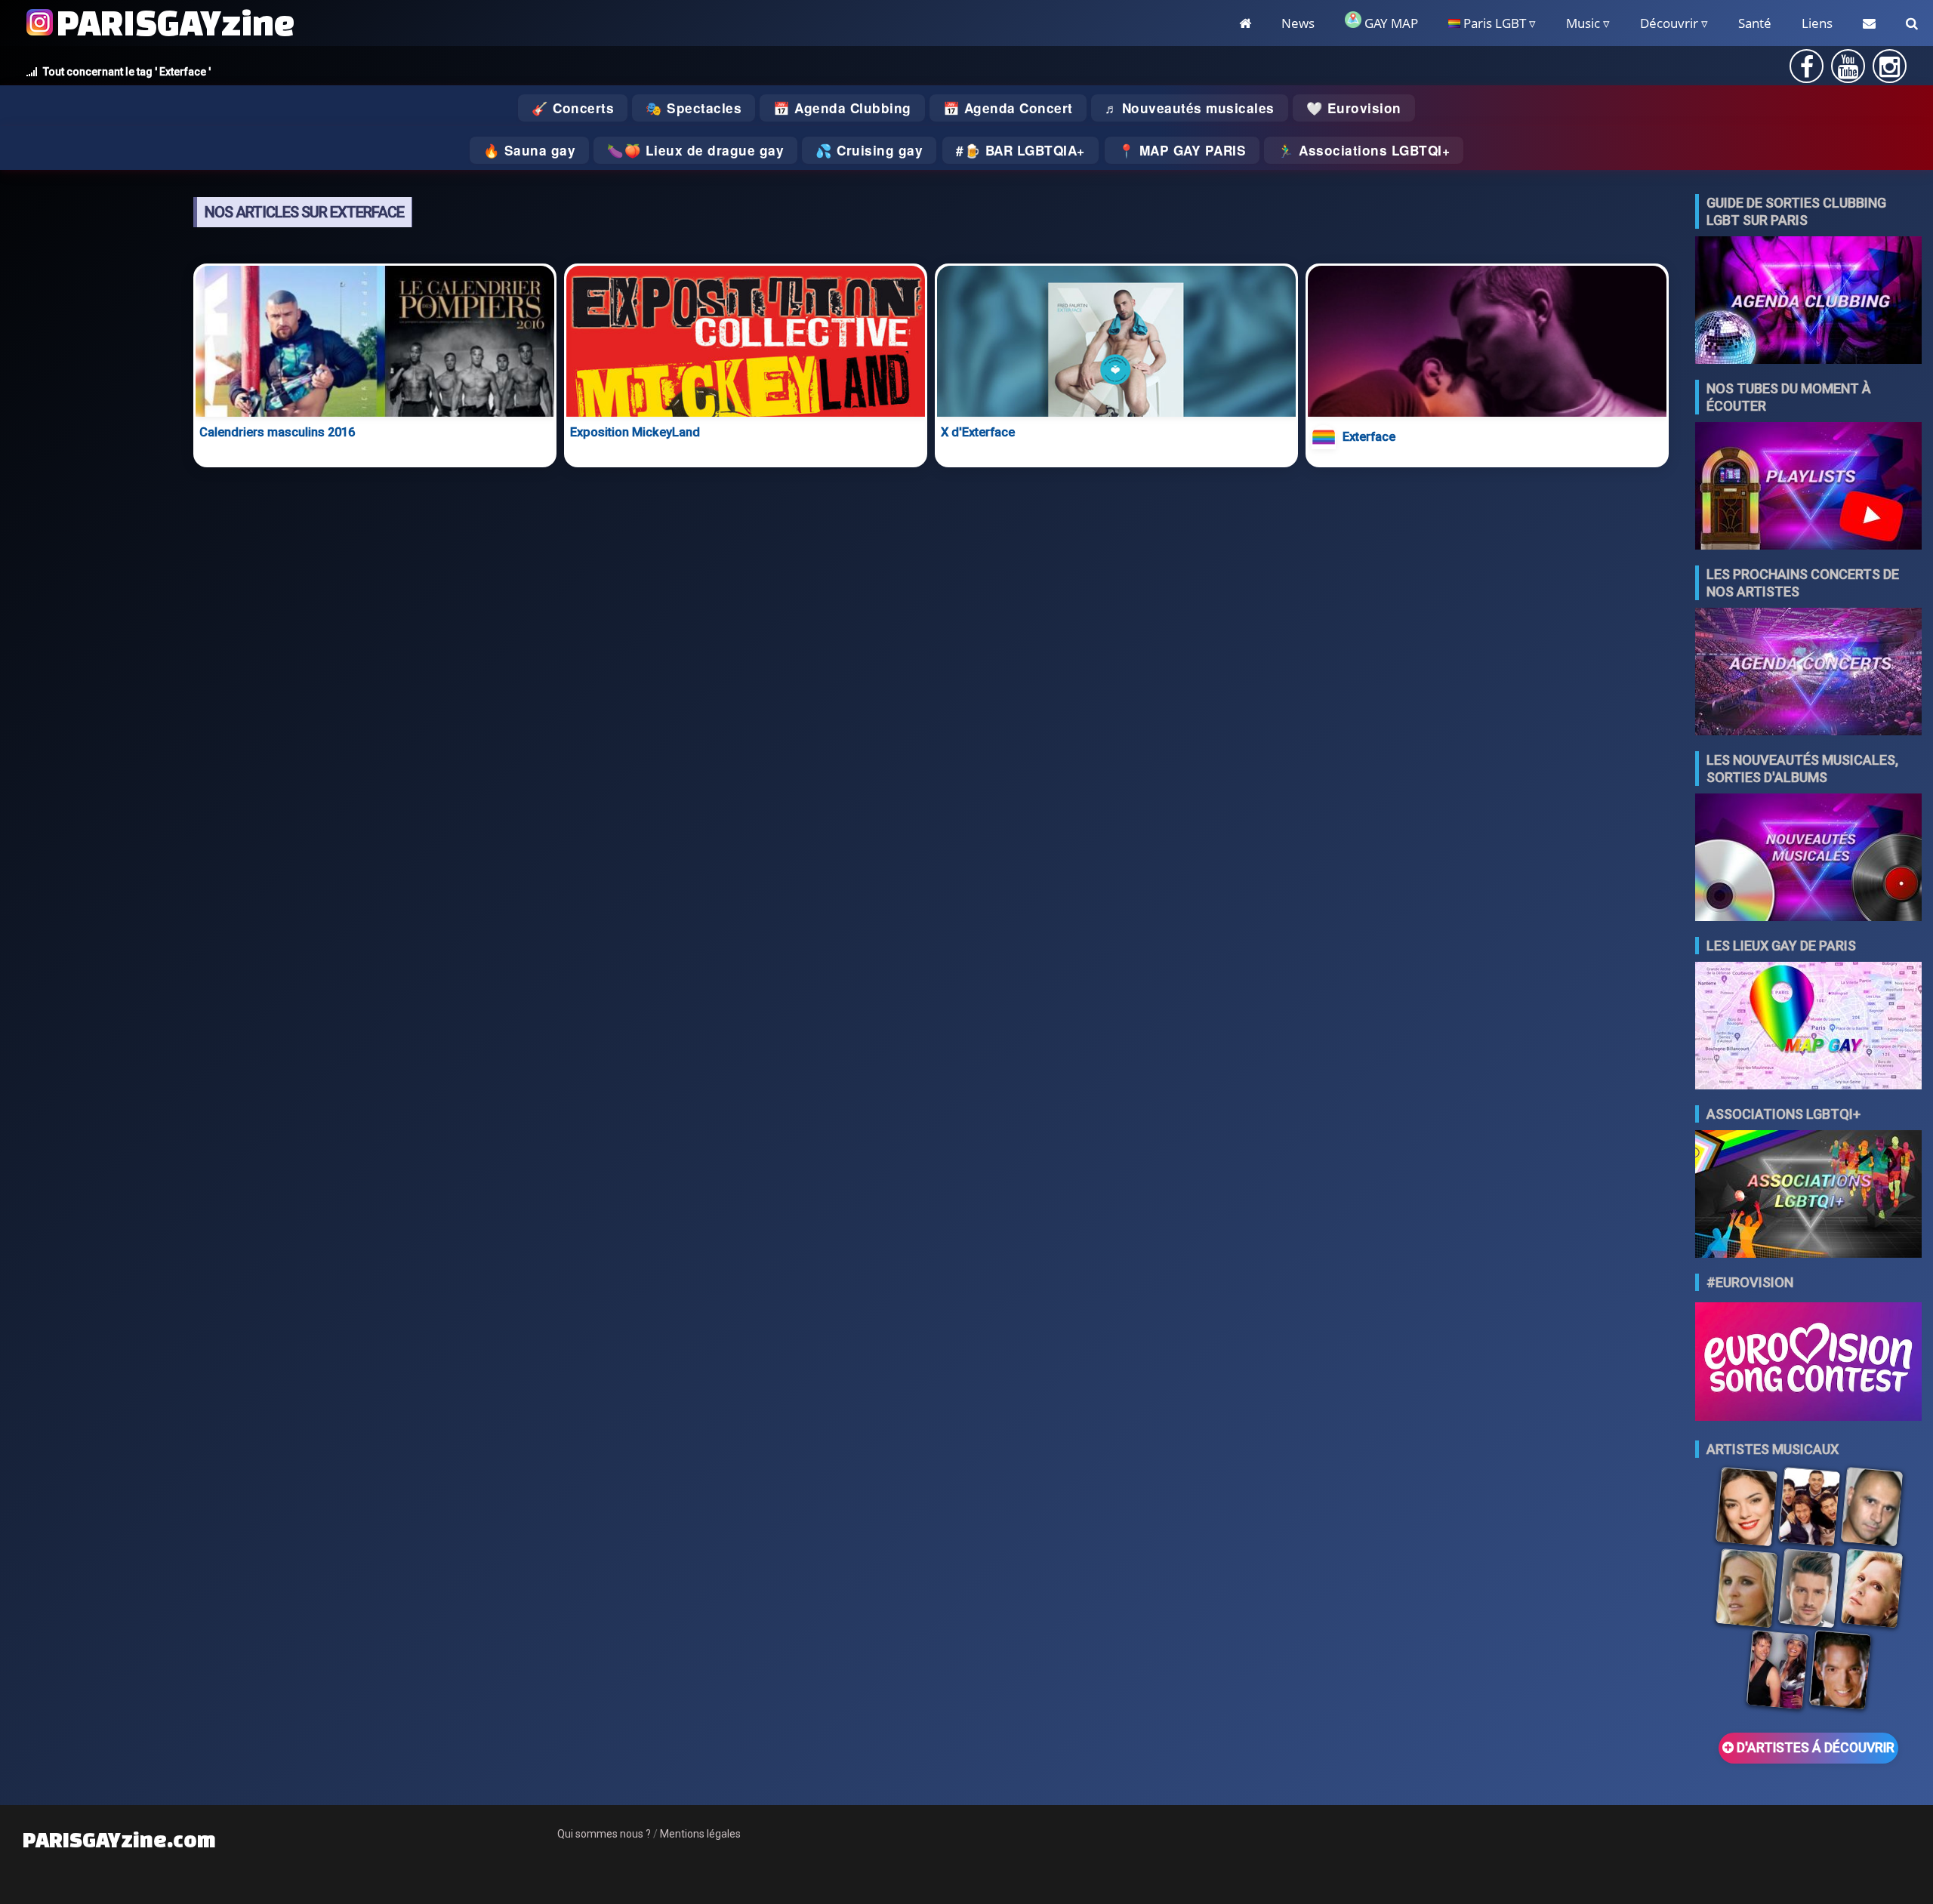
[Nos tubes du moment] (1808, 487)
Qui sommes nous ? (604, 1834)
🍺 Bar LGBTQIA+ (1025, 150)
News (1298, 23)
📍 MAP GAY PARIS (1182, 150)
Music (1583, 23)
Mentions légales (700, 1834)
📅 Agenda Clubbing (842, 108)
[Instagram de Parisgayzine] (1890, 71)
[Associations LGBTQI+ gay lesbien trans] (1808, 1195)
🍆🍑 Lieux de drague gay (695, 150)
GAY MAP (1390, 23)
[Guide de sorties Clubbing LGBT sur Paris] (1808, 302)
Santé (1755, 23)
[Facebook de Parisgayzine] (1807, 71)
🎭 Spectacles (694, 108)
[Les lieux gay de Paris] (1808, 1027)
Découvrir (1669, 23)
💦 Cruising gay (869, 150)
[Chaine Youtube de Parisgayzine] (1848, 71)
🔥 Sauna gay (530, 150)
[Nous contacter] (1869, 23)
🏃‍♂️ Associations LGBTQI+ (1364, 150)
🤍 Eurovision (1354, 108)
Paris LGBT (1493, 23)
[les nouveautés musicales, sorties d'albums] (1808, 859)
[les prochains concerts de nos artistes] (1808, 673)
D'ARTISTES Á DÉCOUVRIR (1814, 1748)
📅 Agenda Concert (1008, 108)
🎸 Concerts (573, 108)
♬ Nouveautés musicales (1190, 108)
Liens (1817, 23)
